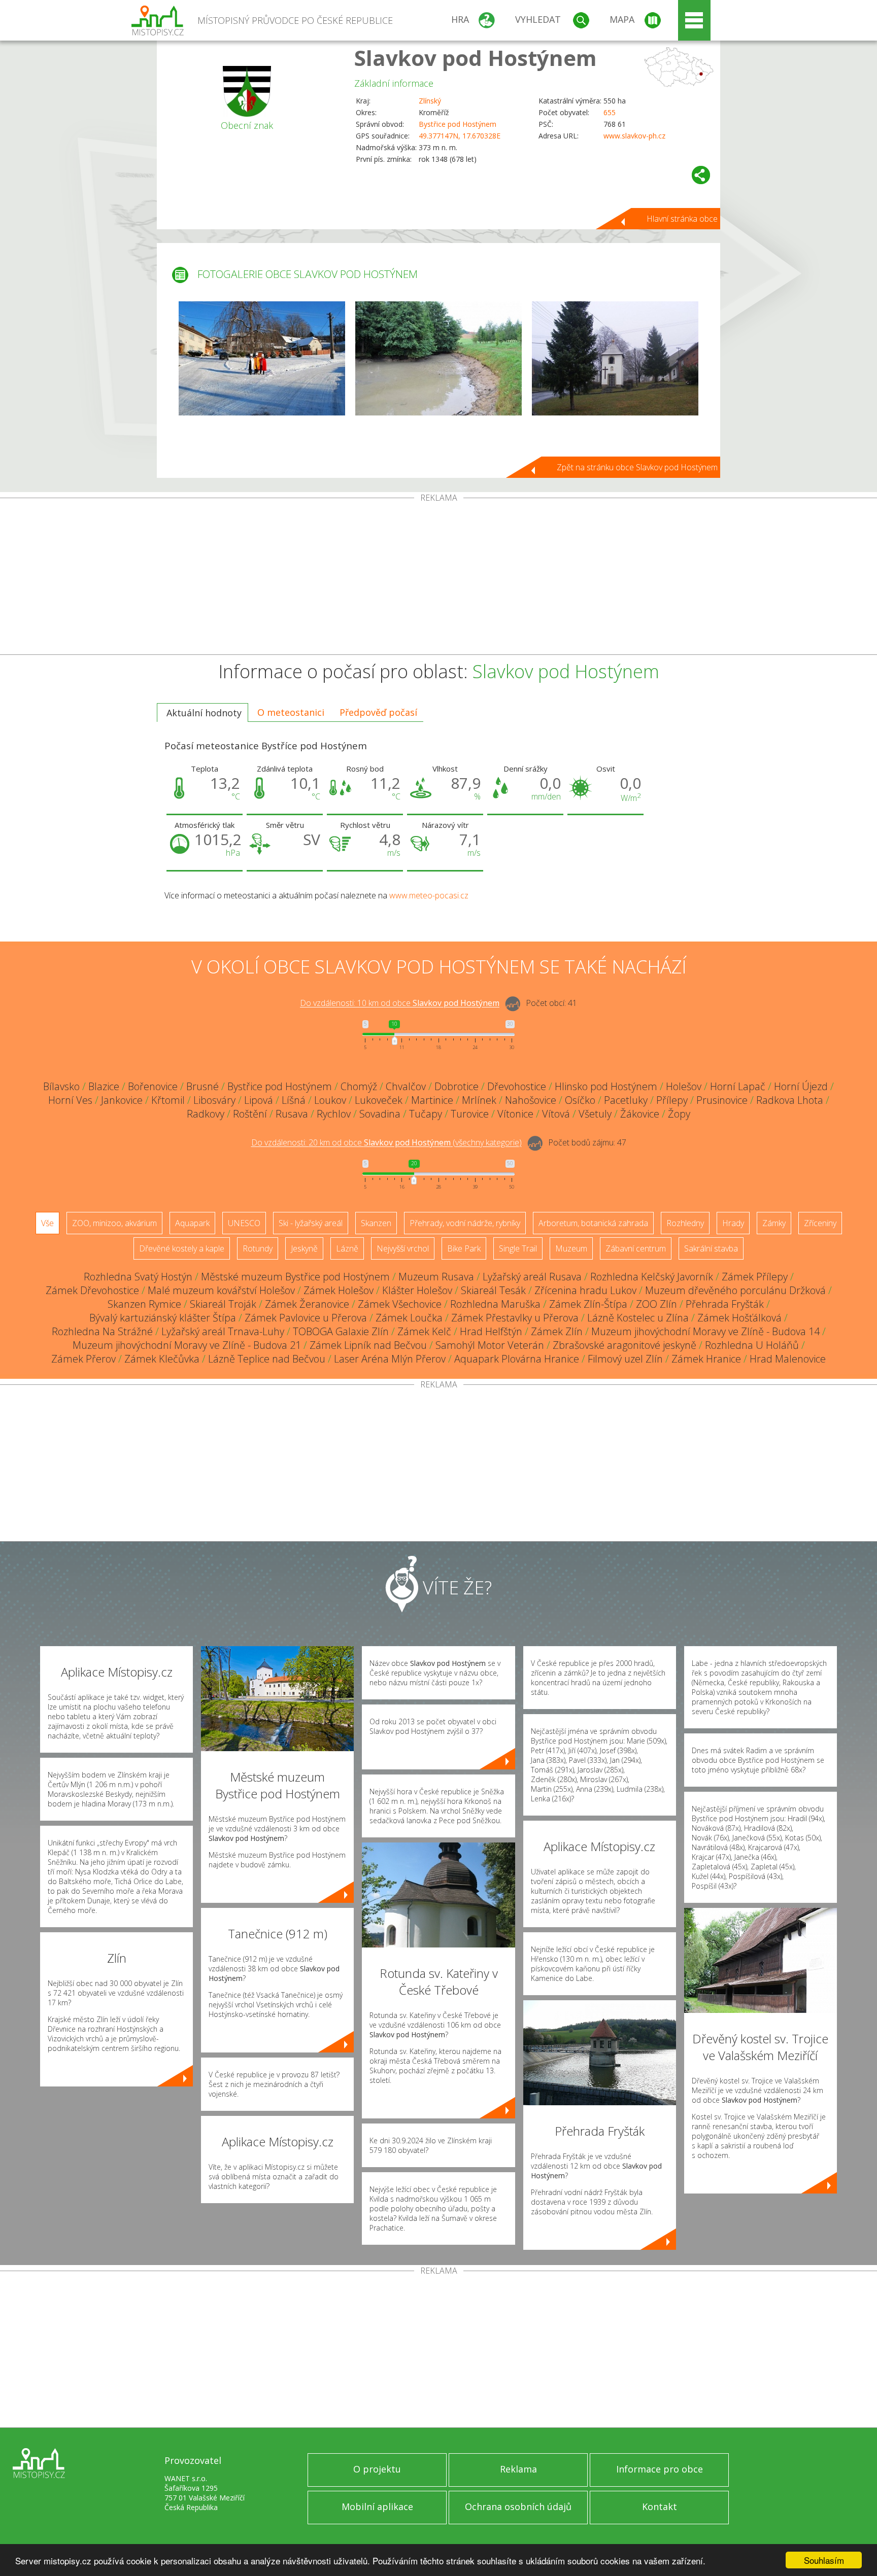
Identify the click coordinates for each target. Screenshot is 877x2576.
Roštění (250, 1114)
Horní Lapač (738, 1086)
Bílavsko (61, 1086)
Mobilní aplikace (377, 2507)
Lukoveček (379, 1100)
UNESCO (244, 1223)
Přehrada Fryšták (725, 1304)
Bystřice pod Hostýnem (458, 124)
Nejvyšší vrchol (403, 1248)
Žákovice (640, 1114)
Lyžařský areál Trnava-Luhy (223, 1331)
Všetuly (595, 1114)
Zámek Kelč (424, 1331)
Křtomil (168, 1100)
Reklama (518, 2469)
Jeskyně (304, 1248)
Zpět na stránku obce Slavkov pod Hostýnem (637, 467)
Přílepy (672, 1100)
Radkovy (206, 1114)
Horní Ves (70, 1100)
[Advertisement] (438, 578)
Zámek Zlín (557, 1331)
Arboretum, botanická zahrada (593, 1223)
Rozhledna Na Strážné (102, 1331)
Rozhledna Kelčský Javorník (652, 1277)
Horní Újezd (801, 1086)
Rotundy (258, 1248)
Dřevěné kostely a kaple (182, 1248)
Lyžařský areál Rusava (532, 1277)
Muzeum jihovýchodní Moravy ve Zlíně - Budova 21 (187, 1345)
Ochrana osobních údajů (518, 2507)
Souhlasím (824, 2560)
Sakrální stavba (711, 1248)
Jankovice (122, 1100)
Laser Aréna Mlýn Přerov (390, 1359)
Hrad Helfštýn (491, 1331)
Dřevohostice (517, 1086)
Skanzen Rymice (144, 1304)
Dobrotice (457, 1086)
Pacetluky (626, 1100)
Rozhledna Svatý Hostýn (138, 1277)
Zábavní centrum (636, 1248)
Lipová (259, 1100)
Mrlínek (479, 1100)
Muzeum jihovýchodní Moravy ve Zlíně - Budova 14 (705, 1331)
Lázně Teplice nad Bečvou (267, 1359)
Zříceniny (820, 1223)
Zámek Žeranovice (307, 1304)
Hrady (733, 1223)
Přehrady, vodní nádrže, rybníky (465, 1223)
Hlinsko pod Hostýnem (606, 1086)
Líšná (294, 1100)
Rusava (292, 1114)
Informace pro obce (660, 2469)
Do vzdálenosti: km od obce (400, 1003)
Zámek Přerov (83, 1359)
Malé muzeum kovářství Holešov (221, 1290)
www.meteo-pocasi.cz (429, 895)
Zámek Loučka (409, 1318)
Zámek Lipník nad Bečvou (368, 1345)
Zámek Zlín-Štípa (588, 1304)
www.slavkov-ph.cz (634, 136)
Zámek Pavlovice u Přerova (306, 1318)
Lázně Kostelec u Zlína (638, 1318)
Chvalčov (406, 1086)
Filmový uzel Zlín (625, 1359)
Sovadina (380, 1114)
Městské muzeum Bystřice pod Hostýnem (295, 1277)
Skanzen (376, 1223)
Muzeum (571, 1248)
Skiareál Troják (223, 1304)
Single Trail (518, 1248)
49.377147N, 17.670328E (460, 136)
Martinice (432, 1100)
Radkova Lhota (790, 1100)
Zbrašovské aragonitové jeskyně (625, 1345)
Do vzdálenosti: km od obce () (386, 1143)
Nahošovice (531, 1100)
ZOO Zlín (656, 1304)
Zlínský (430, 101)
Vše (47, 1223)
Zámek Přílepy (755, 1277)
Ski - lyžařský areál (311, 1223)
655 (610, 112)
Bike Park (464, 1248)
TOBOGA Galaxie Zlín (341, 1331)
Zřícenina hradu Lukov (585, 1290)
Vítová (556, 1114)
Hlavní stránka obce (682, 219)
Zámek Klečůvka (162, 1359)
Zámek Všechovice (400, 1304)
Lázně (347, 1248)
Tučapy (426, 1114)
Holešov (684, 1086)
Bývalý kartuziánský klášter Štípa (163, 1318)
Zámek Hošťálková (739, 1318)
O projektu (377, 2469)
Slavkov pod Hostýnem (476, 58)
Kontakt (660, 2507)
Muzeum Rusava (436, 1277)
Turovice (470, 1114)
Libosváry (214, 1100)
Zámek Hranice (706, 1359)
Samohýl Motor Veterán (490, 1345)
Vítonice (515, 1114)
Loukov (330, 1100)
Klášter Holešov (417, 1290)
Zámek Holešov (339, 1290)
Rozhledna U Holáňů (752, 1345)
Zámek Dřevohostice (92, 1290)
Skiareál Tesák (493, 1290)
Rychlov (334, 1114)
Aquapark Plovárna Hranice (517, 1359)
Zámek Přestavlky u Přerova (515, 1318)
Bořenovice (153, 1086)
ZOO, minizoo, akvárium (114, 1223)
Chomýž (359, 1086)
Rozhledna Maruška (495, 1304)
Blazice (104, 1086)
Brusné (203, 1086)
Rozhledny (685, 1223)
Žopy (679, 1114)
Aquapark (192, 1223)
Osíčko (580, 1100)
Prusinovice (722, 1100)
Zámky (774, 1223)
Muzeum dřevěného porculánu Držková (735, 1290)
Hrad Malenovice (788, 1359)
